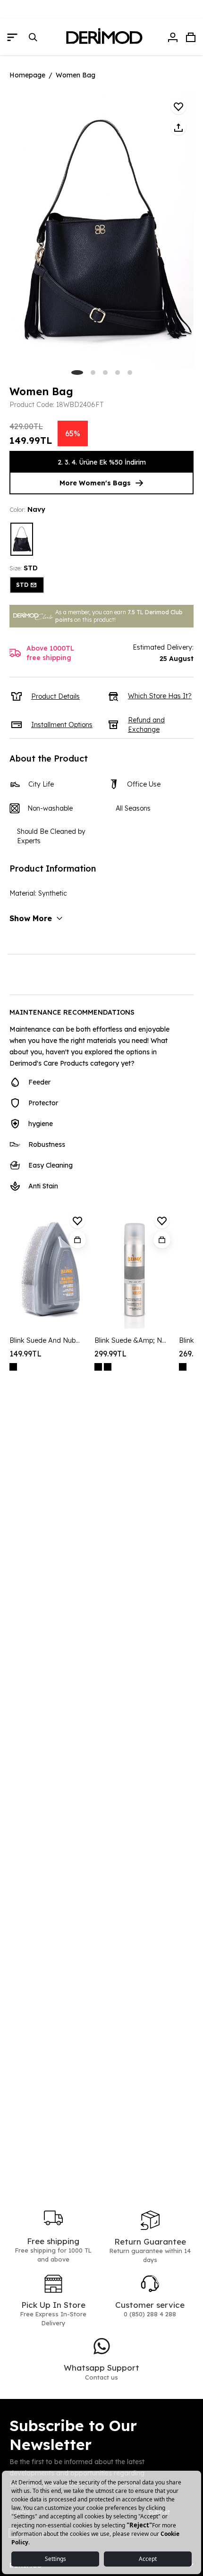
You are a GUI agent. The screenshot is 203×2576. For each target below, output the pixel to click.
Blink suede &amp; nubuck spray (131, 1340)
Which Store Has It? (160, 696)
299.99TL (110, 1354)
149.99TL (25, 1354)
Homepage (27, 75)
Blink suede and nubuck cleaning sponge (46, 1340)
